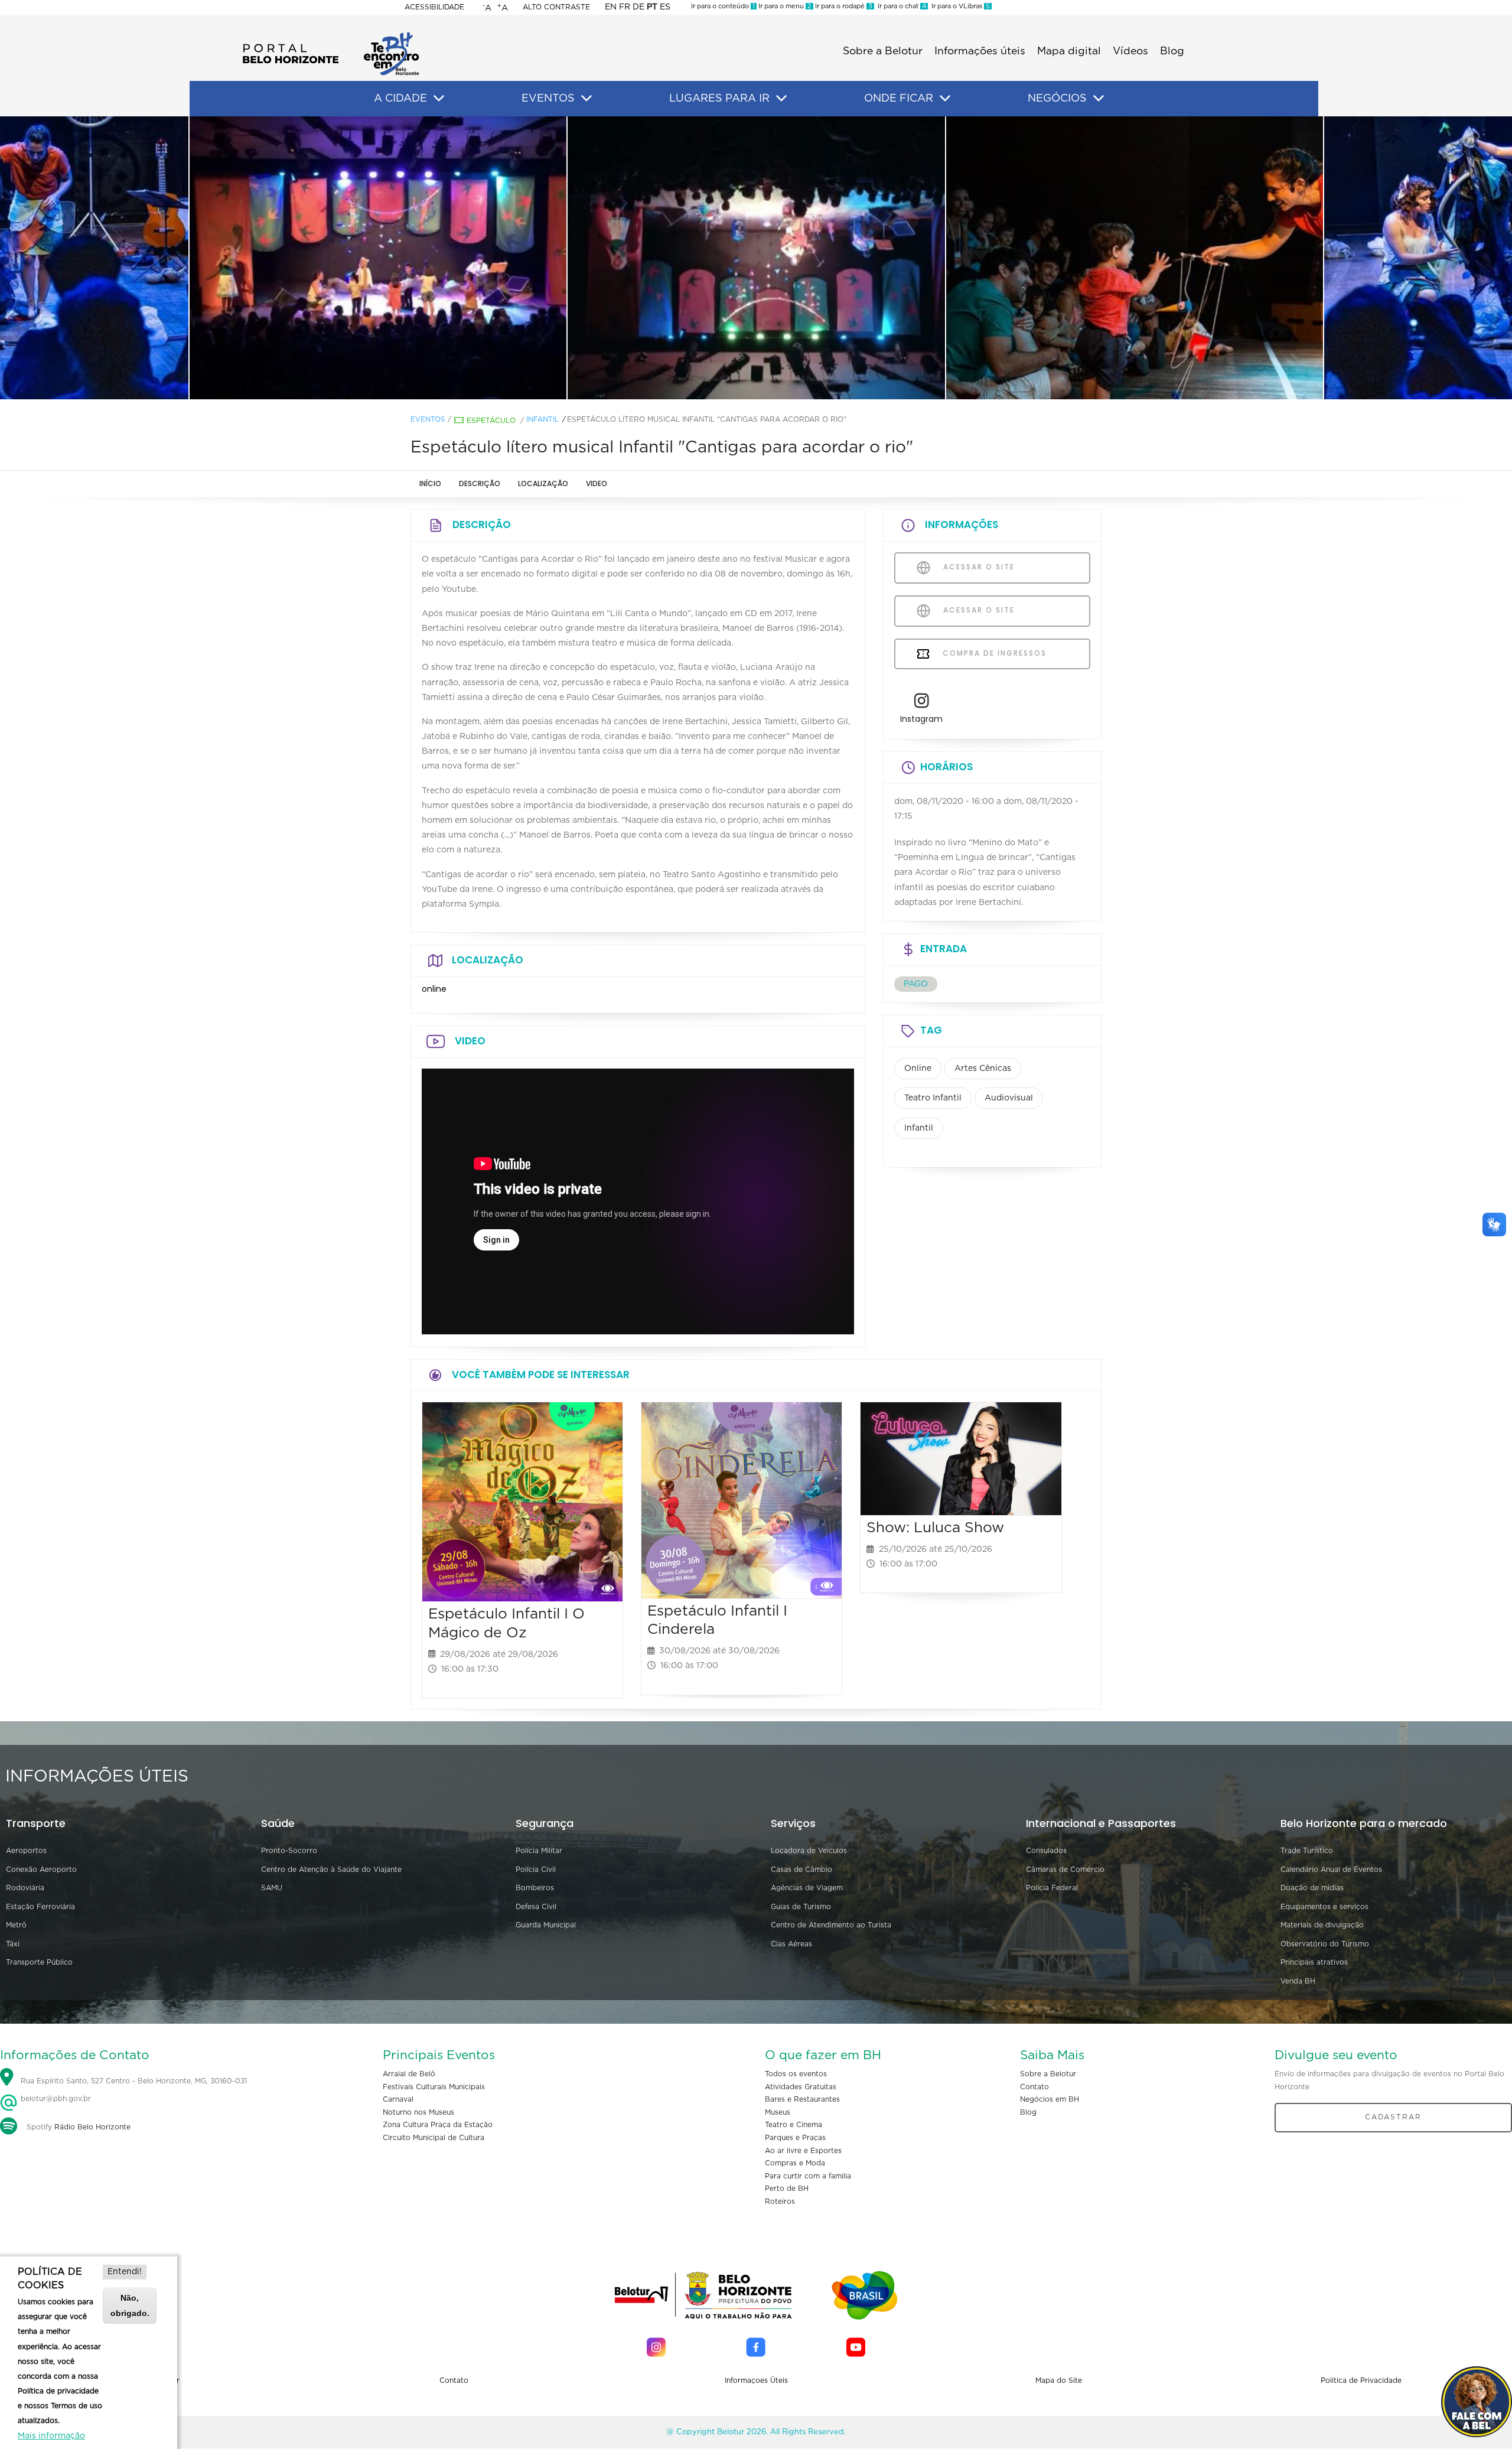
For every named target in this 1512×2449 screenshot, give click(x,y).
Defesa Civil (536, 1907)
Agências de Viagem (807, 1888)
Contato (1034, 2087)
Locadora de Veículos (809, 1851)
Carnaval (398, 2099)
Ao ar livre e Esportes (803, 2151)
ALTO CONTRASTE (556, 7)
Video (597, 483)
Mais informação (51, 2436)
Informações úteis (980, 51)
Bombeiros (535, 1888)
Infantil (542, 419)
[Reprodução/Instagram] (378, 258)
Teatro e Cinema (794, 2125)
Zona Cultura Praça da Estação (438, 2125)
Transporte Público (39, 1962)
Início (430, 483)
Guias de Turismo (801, 1907)
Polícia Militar (539, 1851)
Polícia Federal (1052, 1888)
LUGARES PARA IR (719, 99)
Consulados (1046, 1851)
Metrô (16, 1925)
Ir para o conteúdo (723, 6)
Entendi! (125, 2272)
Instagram (921, 719)
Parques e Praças (795, 2138)
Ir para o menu (784, 6)
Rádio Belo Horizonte (92, 2127)
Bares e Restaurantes (802, 2099)
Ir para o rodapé (843, 6)
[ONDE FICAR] (945, 99)
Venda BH (1298, 1981)
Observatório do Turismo (1325, 1944)
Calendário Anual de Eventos (1331, 1870)
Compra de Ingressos (993, 653)
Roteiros (780, 2202)
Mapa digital (1069, 51)
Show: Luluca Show (935, 1528)
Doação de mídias (1312, 1888)
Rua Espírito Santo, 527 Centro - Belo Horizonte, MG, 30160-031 (134, 2081)
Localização (543, 483)
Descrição (480, 483)
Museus (778, 2112)
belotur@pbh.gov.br (55, 2099)
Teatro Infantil (933, 1098)
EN (611, 7)
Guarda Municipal (546, 1925)
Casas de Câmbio (801, 1870)
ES (665, 7)
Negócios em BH (1050, 2099)
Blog (1172, 51)
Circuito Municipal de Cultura (434, 2138)
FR (625, 7)
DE (638, 7)
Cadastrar (1393, 2117)
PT (652, 7)
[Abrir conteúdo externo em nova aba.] (922, 704)
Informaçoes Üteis (756, 2380)
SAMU (272, 1888)
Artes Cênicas (983, 1069)
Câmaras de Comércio (1065, 1870)
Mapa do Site (1059, 2380)
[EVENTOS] (586, 99)
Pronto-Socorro (289, 1851)
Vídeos (1130, 51)
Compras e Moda (795, 2163)
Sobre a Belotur (883, 51)
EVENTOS (548, 99)
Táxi (13, 1944)
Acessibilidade (434, 7)
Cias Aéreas (791, 1944)
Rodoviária (25, 1888)
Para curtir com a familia (808, 2176)
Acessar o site (977, 567)
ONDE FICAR (899, 99)
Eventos (428, 419)
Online (918, 1069)
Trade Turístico (1307, 1851)
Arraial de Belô (409, 2074)
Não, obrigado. (130, 2305)
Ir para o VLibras (959, 6)
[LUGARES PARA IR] (781, 99)
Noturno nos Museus (418, 2112)
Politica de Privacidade (1361, 2380)
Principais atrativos (1314, 1962)
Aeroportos (26, 1851)
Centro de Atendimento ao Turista (831, 1925)
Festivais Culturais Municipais (434, 2087)
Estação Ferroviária (40, 1907)
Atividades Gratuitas (801, 2087)
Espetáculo (491, 421)
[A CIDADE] (439, 99)
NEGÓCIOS (1057, 99)
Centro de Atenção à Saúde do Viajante (331, 1870)
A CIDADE (400, 99)
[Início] (331, 35)
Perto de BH (787, 2189)
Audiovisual (1009, 1098)
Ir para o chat (900, 6)
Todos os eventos (796, 2074)
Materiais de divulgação (1322, 1925)
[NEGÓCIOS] (1099, 99)
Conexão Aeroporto (41, 1870)
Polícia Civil (536, 1870)
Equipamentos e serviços (1324, 1907)
